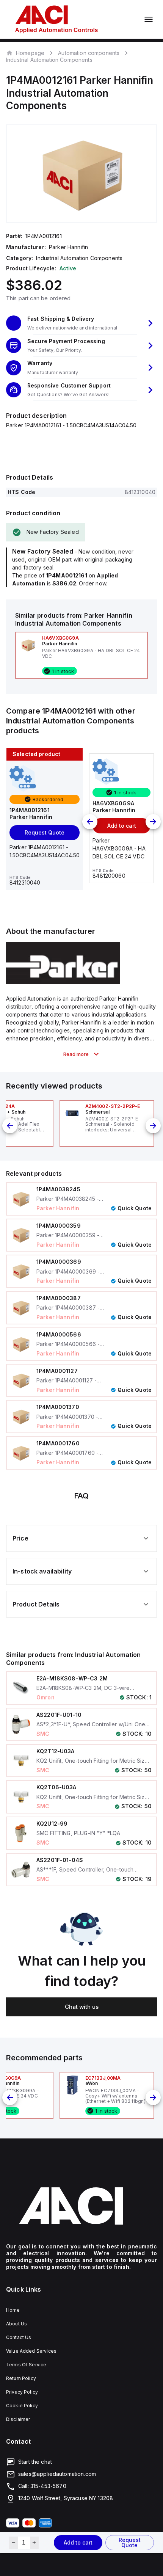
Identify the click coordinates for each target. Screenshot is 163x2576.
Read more (76, 1054)
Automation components (89, 53)
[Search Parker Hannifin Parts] (63, 982)
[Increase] (34, 2543)
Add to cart (78, 2542)
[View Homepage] (56, 19)
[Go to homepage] (81, 2206)
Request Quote (130, 2542)
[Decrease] (13, 2543)
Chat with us (82, 2007)
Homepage (30, 53)
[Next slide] (153, 822)
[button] (81, 323)
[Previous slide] (90, 822)
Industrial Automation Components (49, 60)
